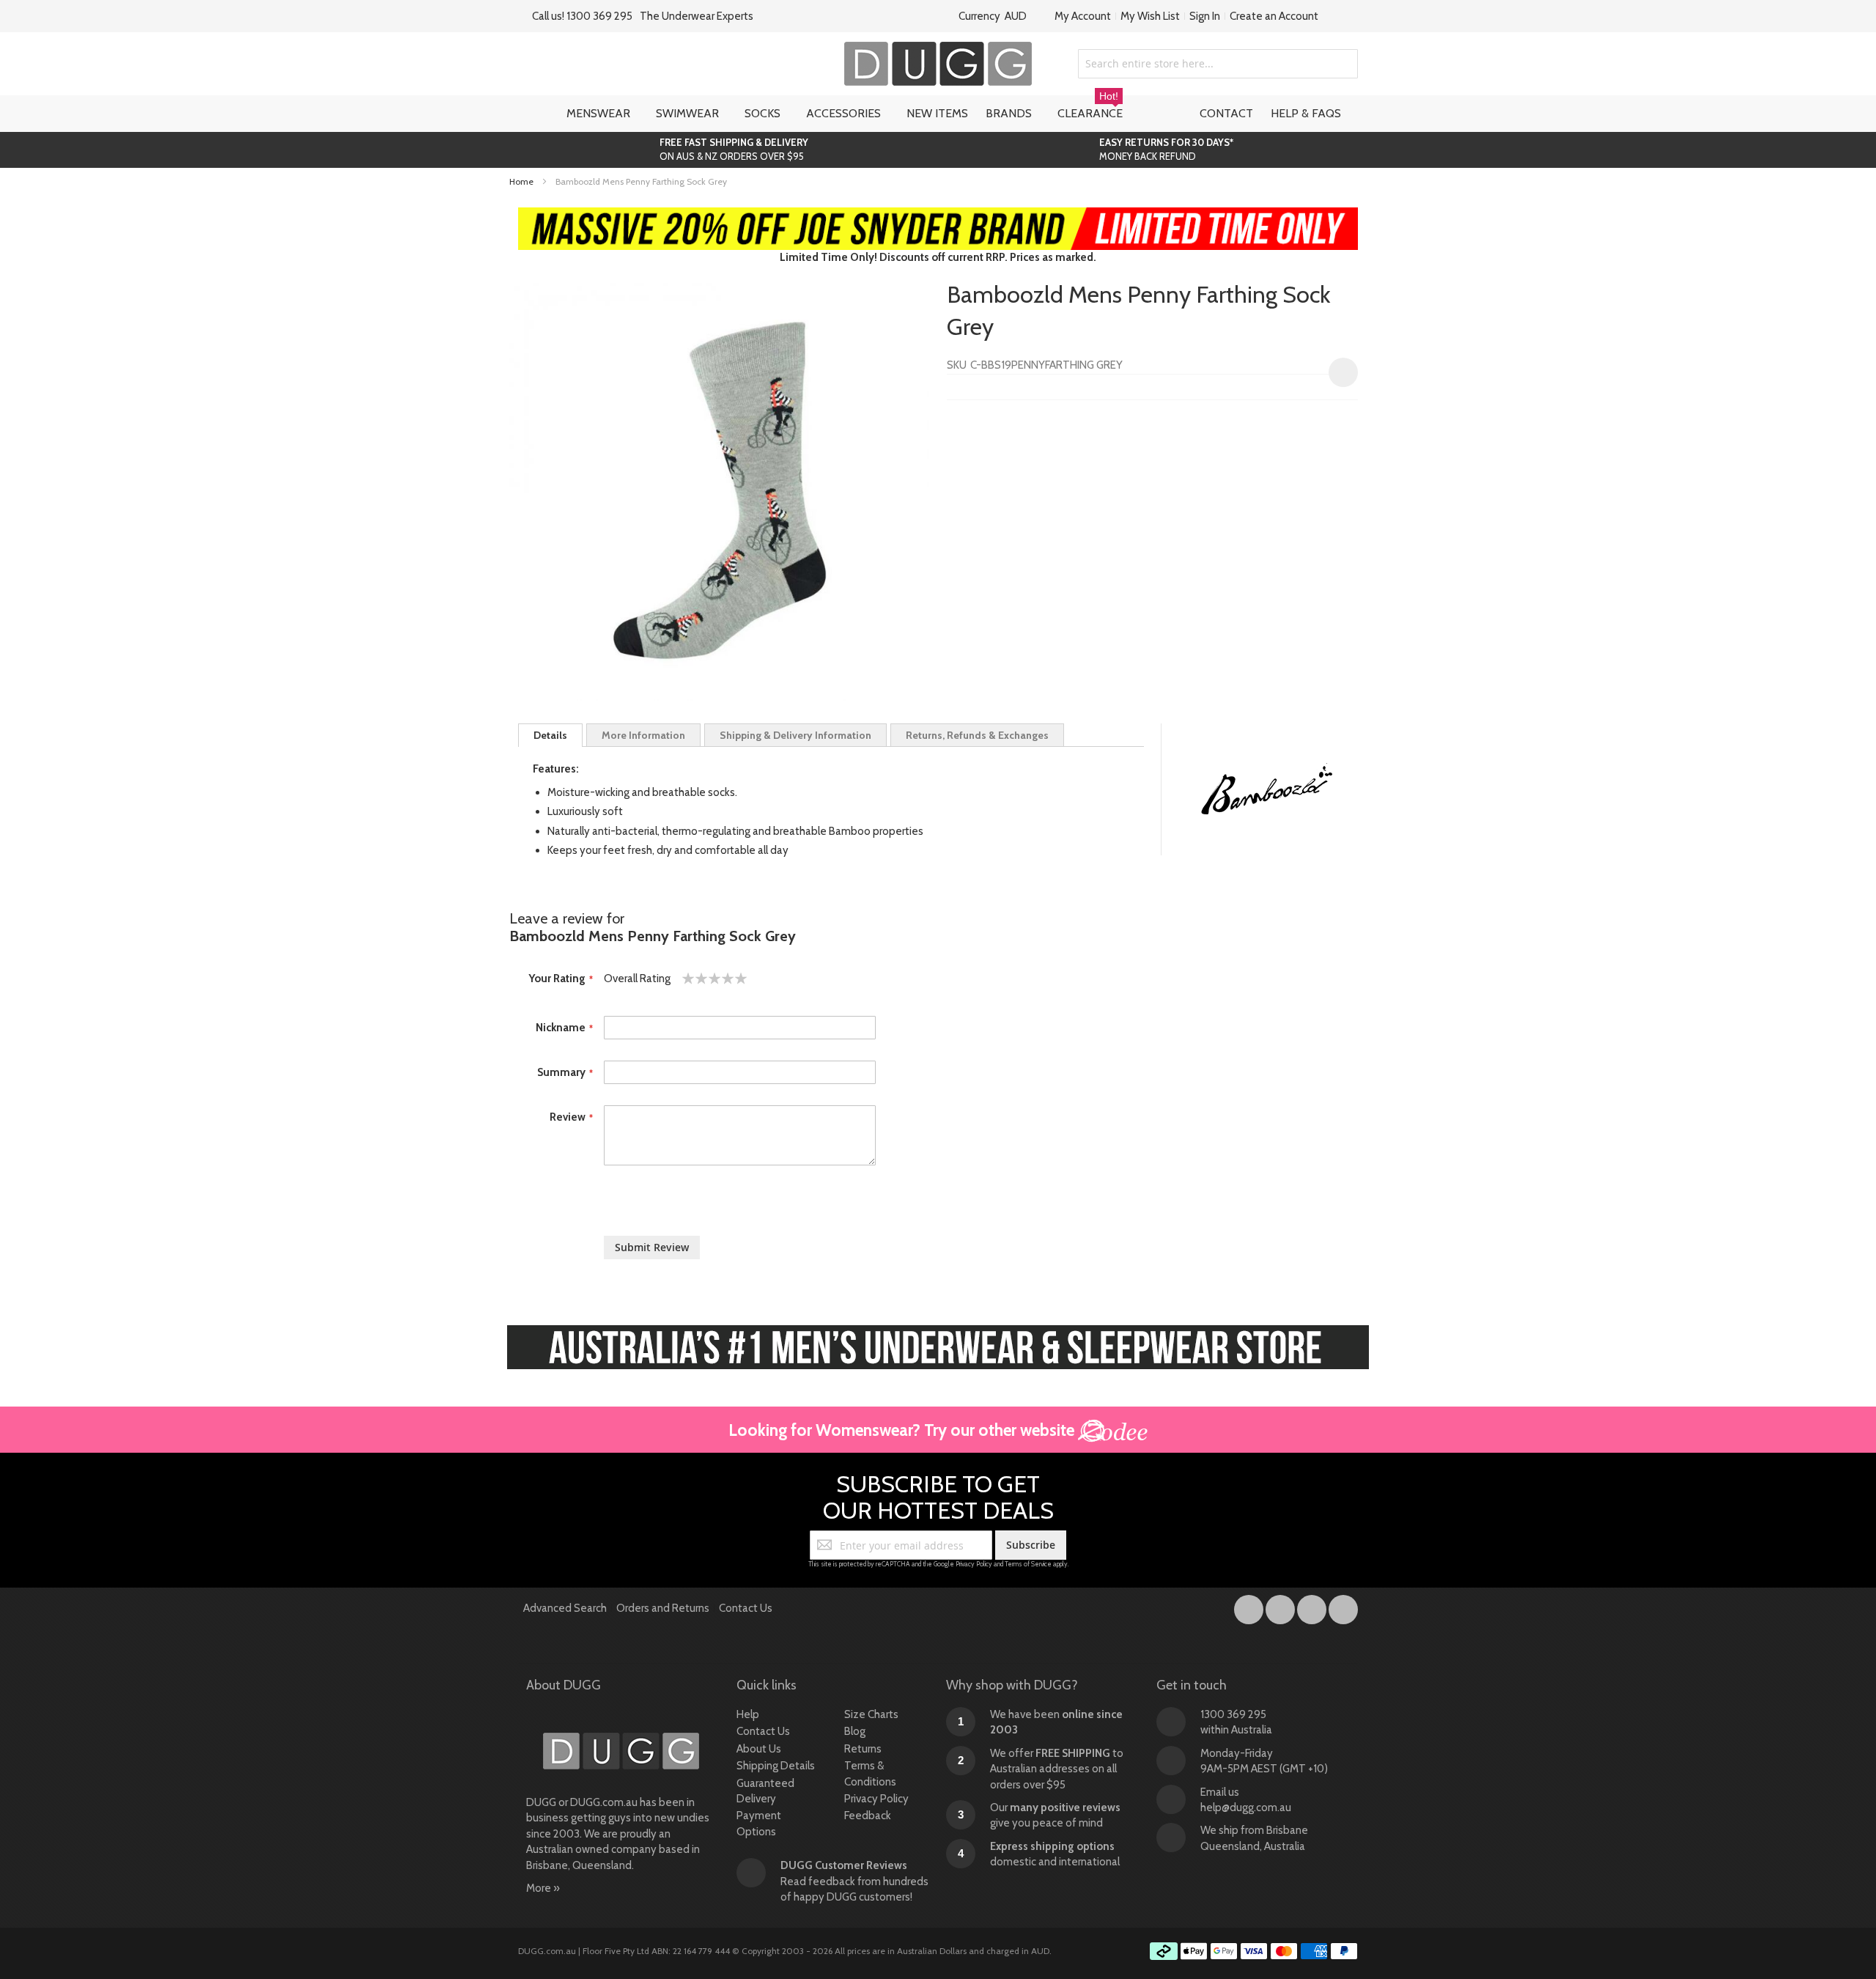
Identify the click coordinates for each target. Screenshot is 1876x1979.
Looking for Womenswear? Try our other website (903, 1430)
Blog (855, 1731)
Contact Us (746, 1608)
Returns (863, 1749)
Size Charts (871, 1714)
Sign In (1205, 16)
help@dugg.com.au (1246, 1807)
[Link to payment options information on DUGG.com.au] (1254, 1953)
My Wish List (1150, 16)
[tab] (550, 735)
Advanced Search (565, 1608)
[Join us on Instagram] (1281, 1607)
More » (543, 1888)
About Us (759, 1749)
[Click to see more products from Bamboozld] (1267, 789)
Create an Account (1274, 16)
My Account (1083, 16)
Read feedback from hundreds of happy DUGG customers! (854, 1881)
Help (748, 1714)
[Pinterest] (1343, 1607)
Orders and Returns (663, 1608)
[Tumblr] (1313, 1607)
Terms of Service (1028, 1564)
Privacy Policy (974, 1564)
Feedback (868, 1816)
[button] (1343, 372)
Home (521, 181)
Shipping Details (776, 1766)
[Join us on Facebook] (1250, 1607)
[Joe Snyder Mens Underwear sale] (938, 215)
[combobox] (1218, 64)
